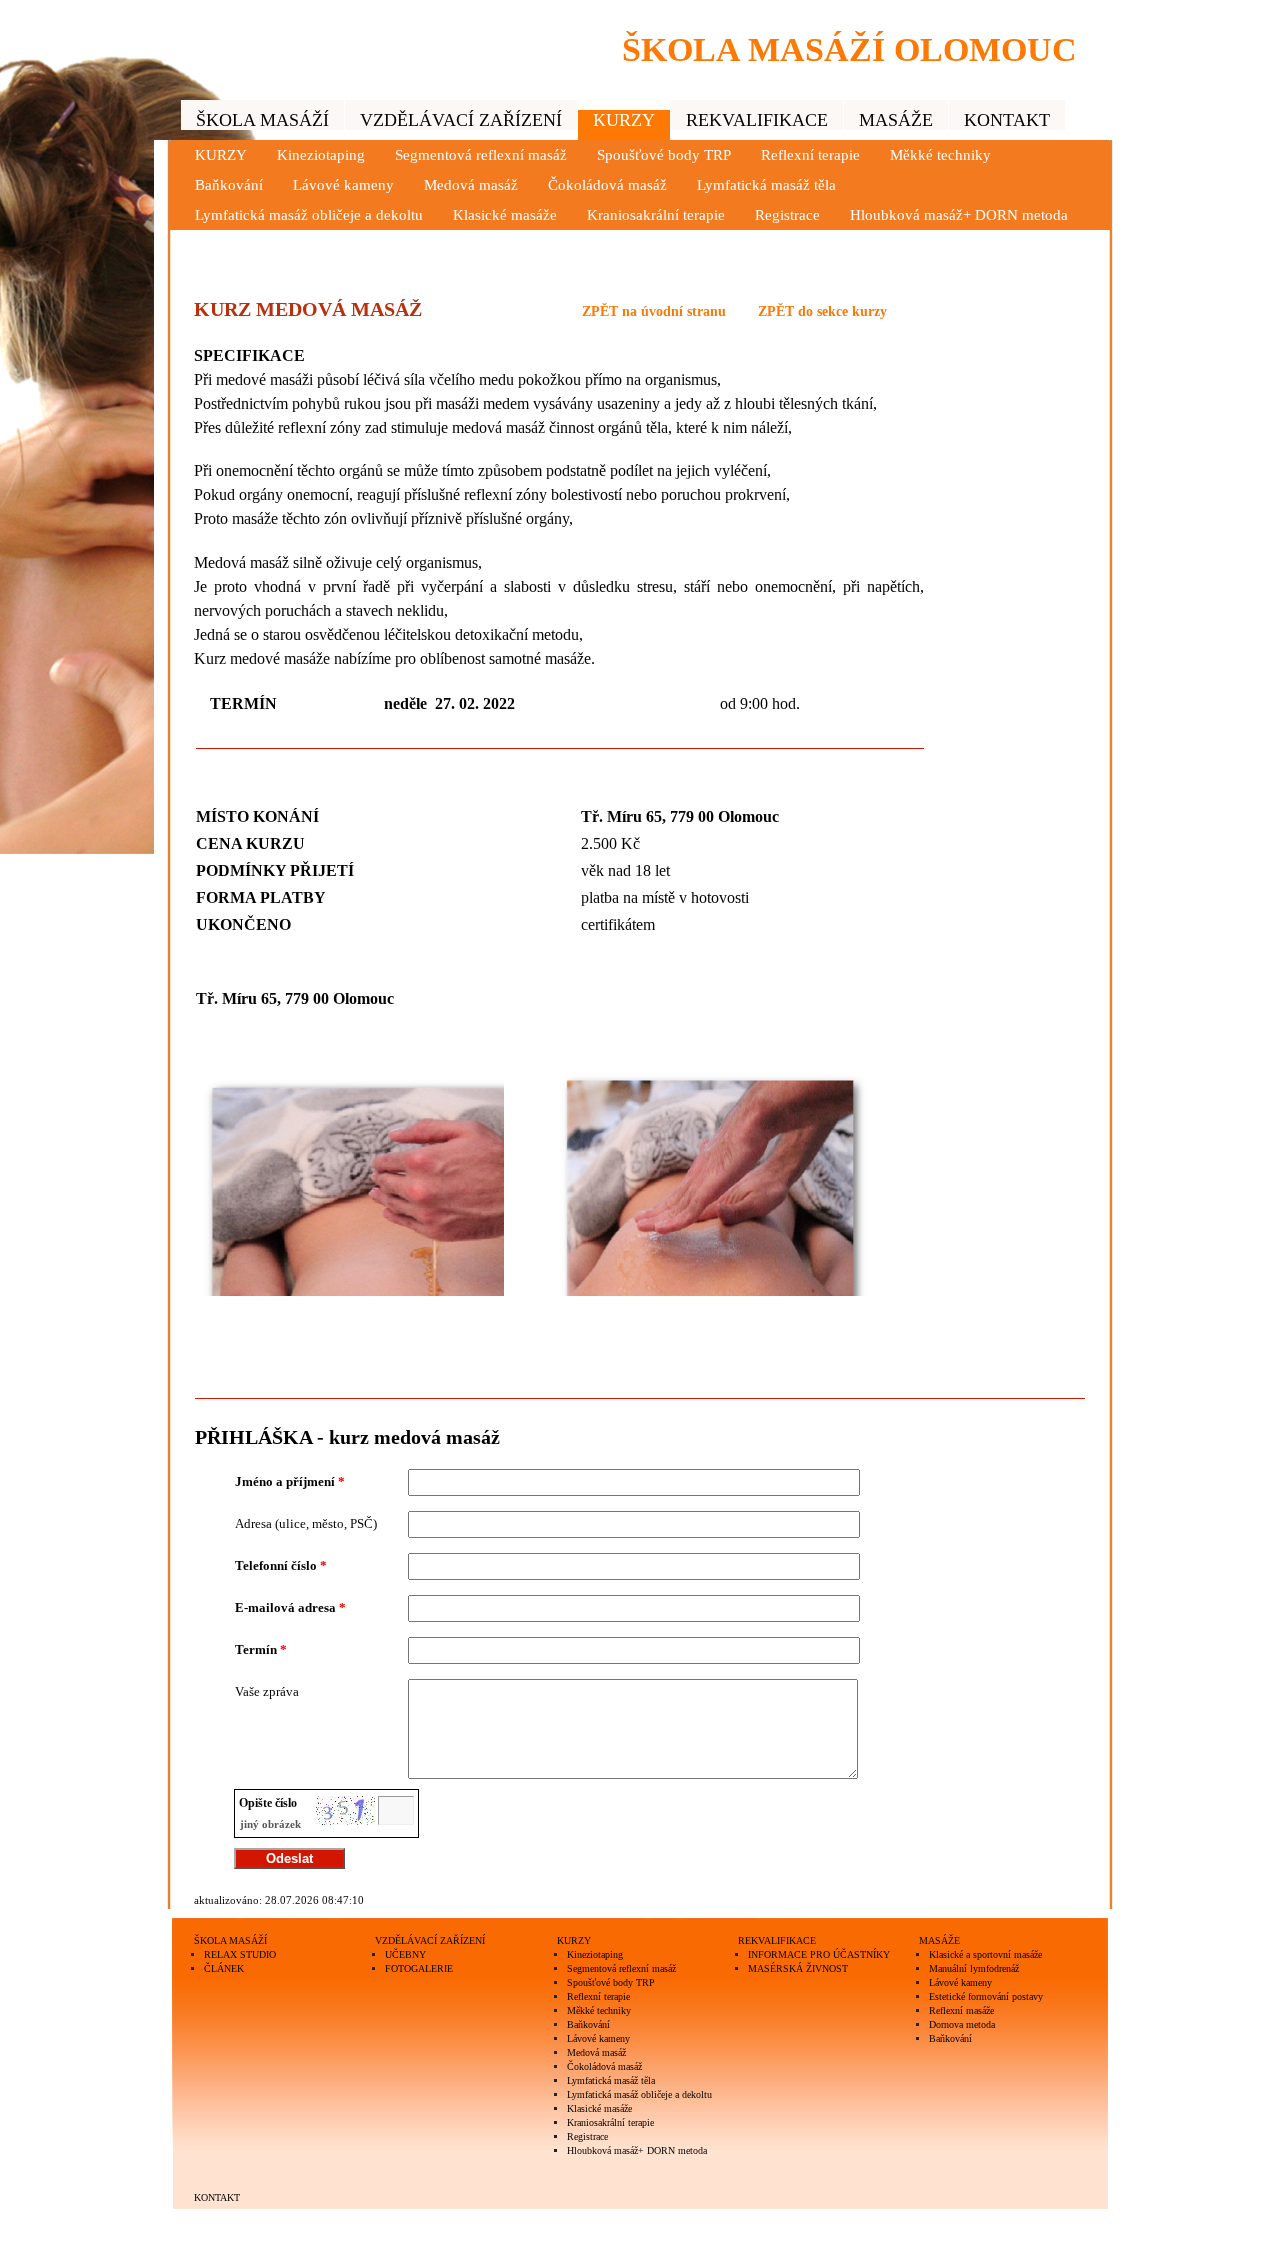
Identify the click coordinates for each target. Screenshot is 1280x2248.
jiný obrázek (270, 1824)
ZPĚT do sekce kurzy (822, 311)
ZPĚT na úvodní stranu (654, 311)
